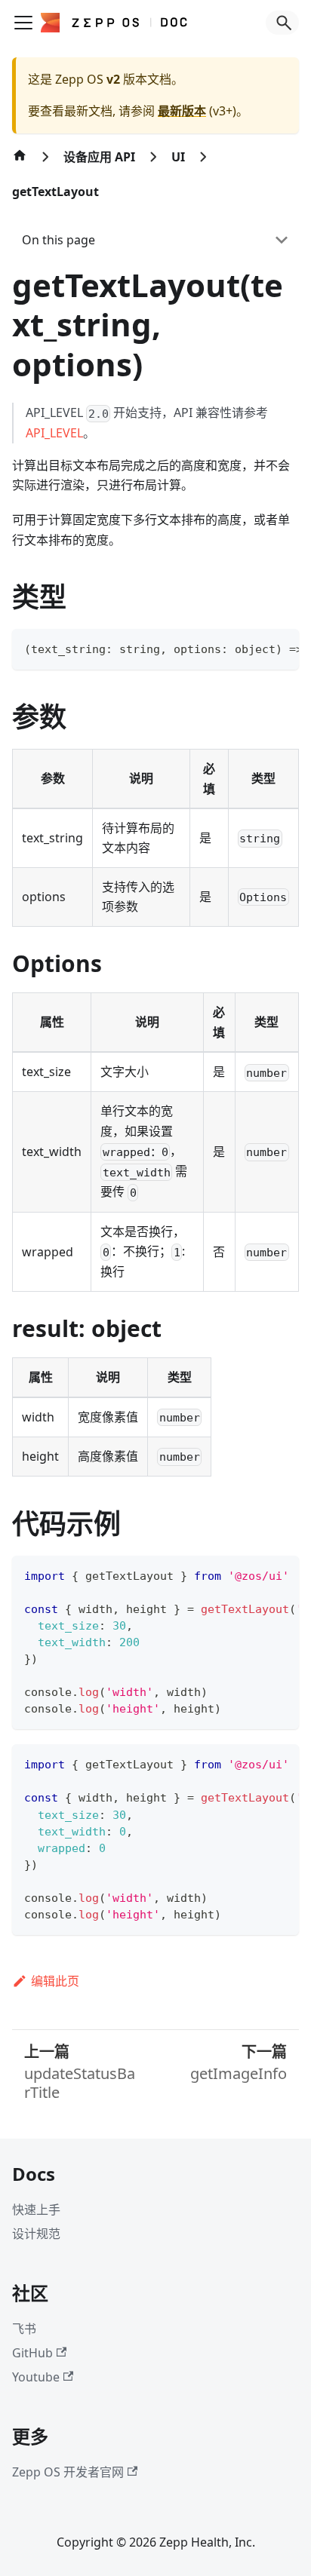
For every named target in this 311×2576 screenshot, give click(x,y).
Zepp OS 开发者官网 (68, 2472)
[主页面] (20, 163)
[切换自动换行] (253, 648)
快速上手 (36, 2210)
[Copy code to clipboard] (280, 648)
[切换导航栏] (23, 23)
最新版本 (182, 111)
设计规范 (36, 2234)
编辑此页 (55, 1981)
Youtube (36, 2377)
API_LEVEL (54, 433)
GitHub (32, 2353)
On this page (59, 240)
